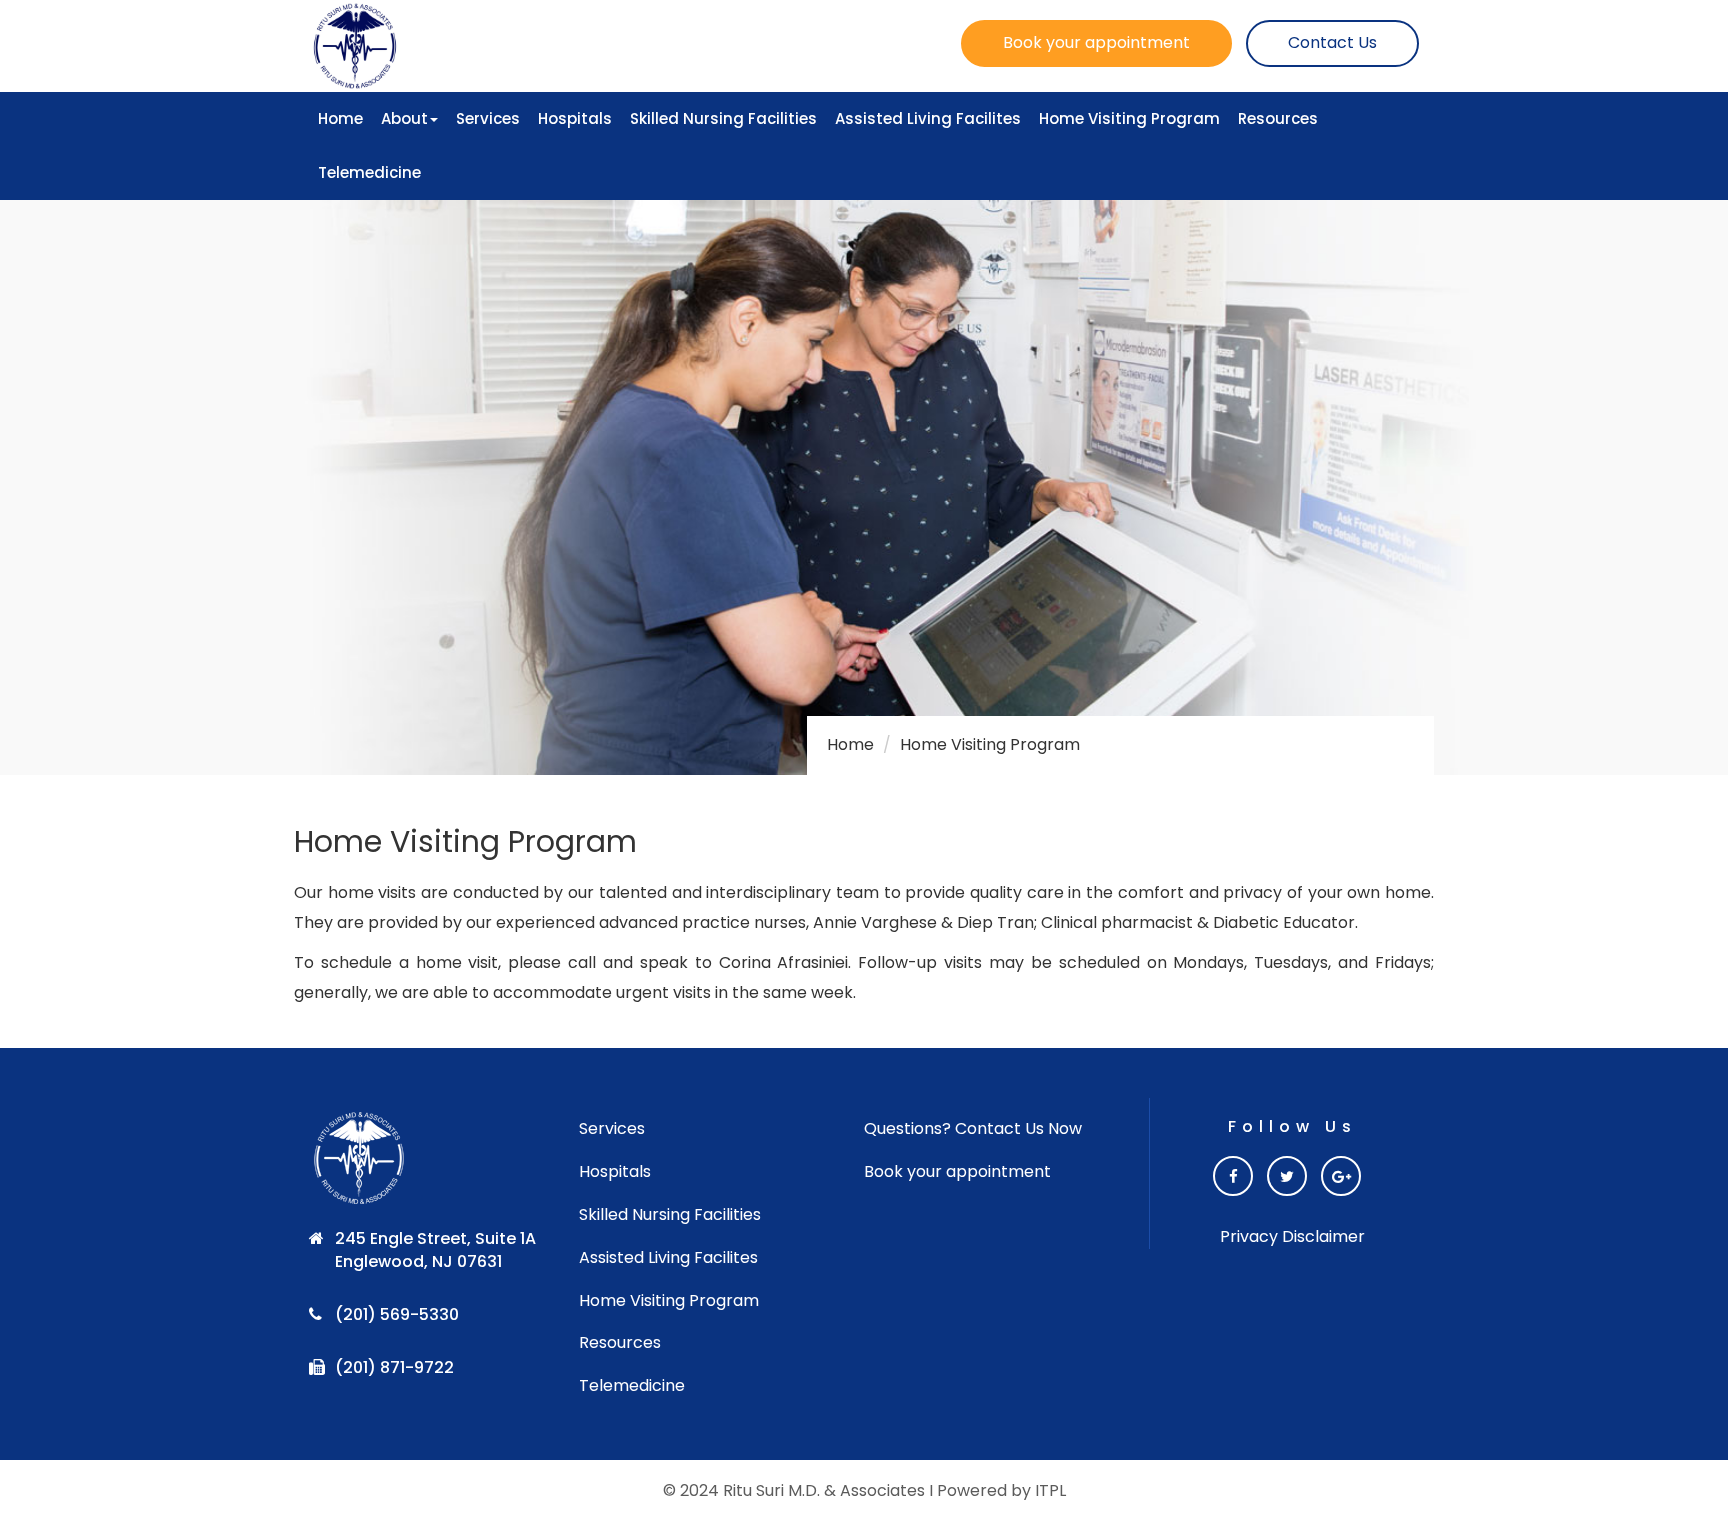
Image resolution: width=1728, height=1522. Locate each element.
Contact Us (1332, 42)
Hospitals (575, 118)
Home (340, 118)
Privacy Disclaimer (1292, 1237)
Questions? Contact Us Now (973, 1128)
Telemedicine (369, 172)
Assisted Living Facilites (928, 118)
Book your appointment (1096, 42)
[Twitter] (1287, 1176)
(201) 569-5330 (397, 1314)
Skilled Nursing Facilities (723, 118)
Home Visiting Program (1129, 118)
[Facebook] (1233, 1176)
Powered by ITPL (1001, 1490)
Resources (1278, 118)
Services (488, 118)
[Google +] (1341, 1176)
